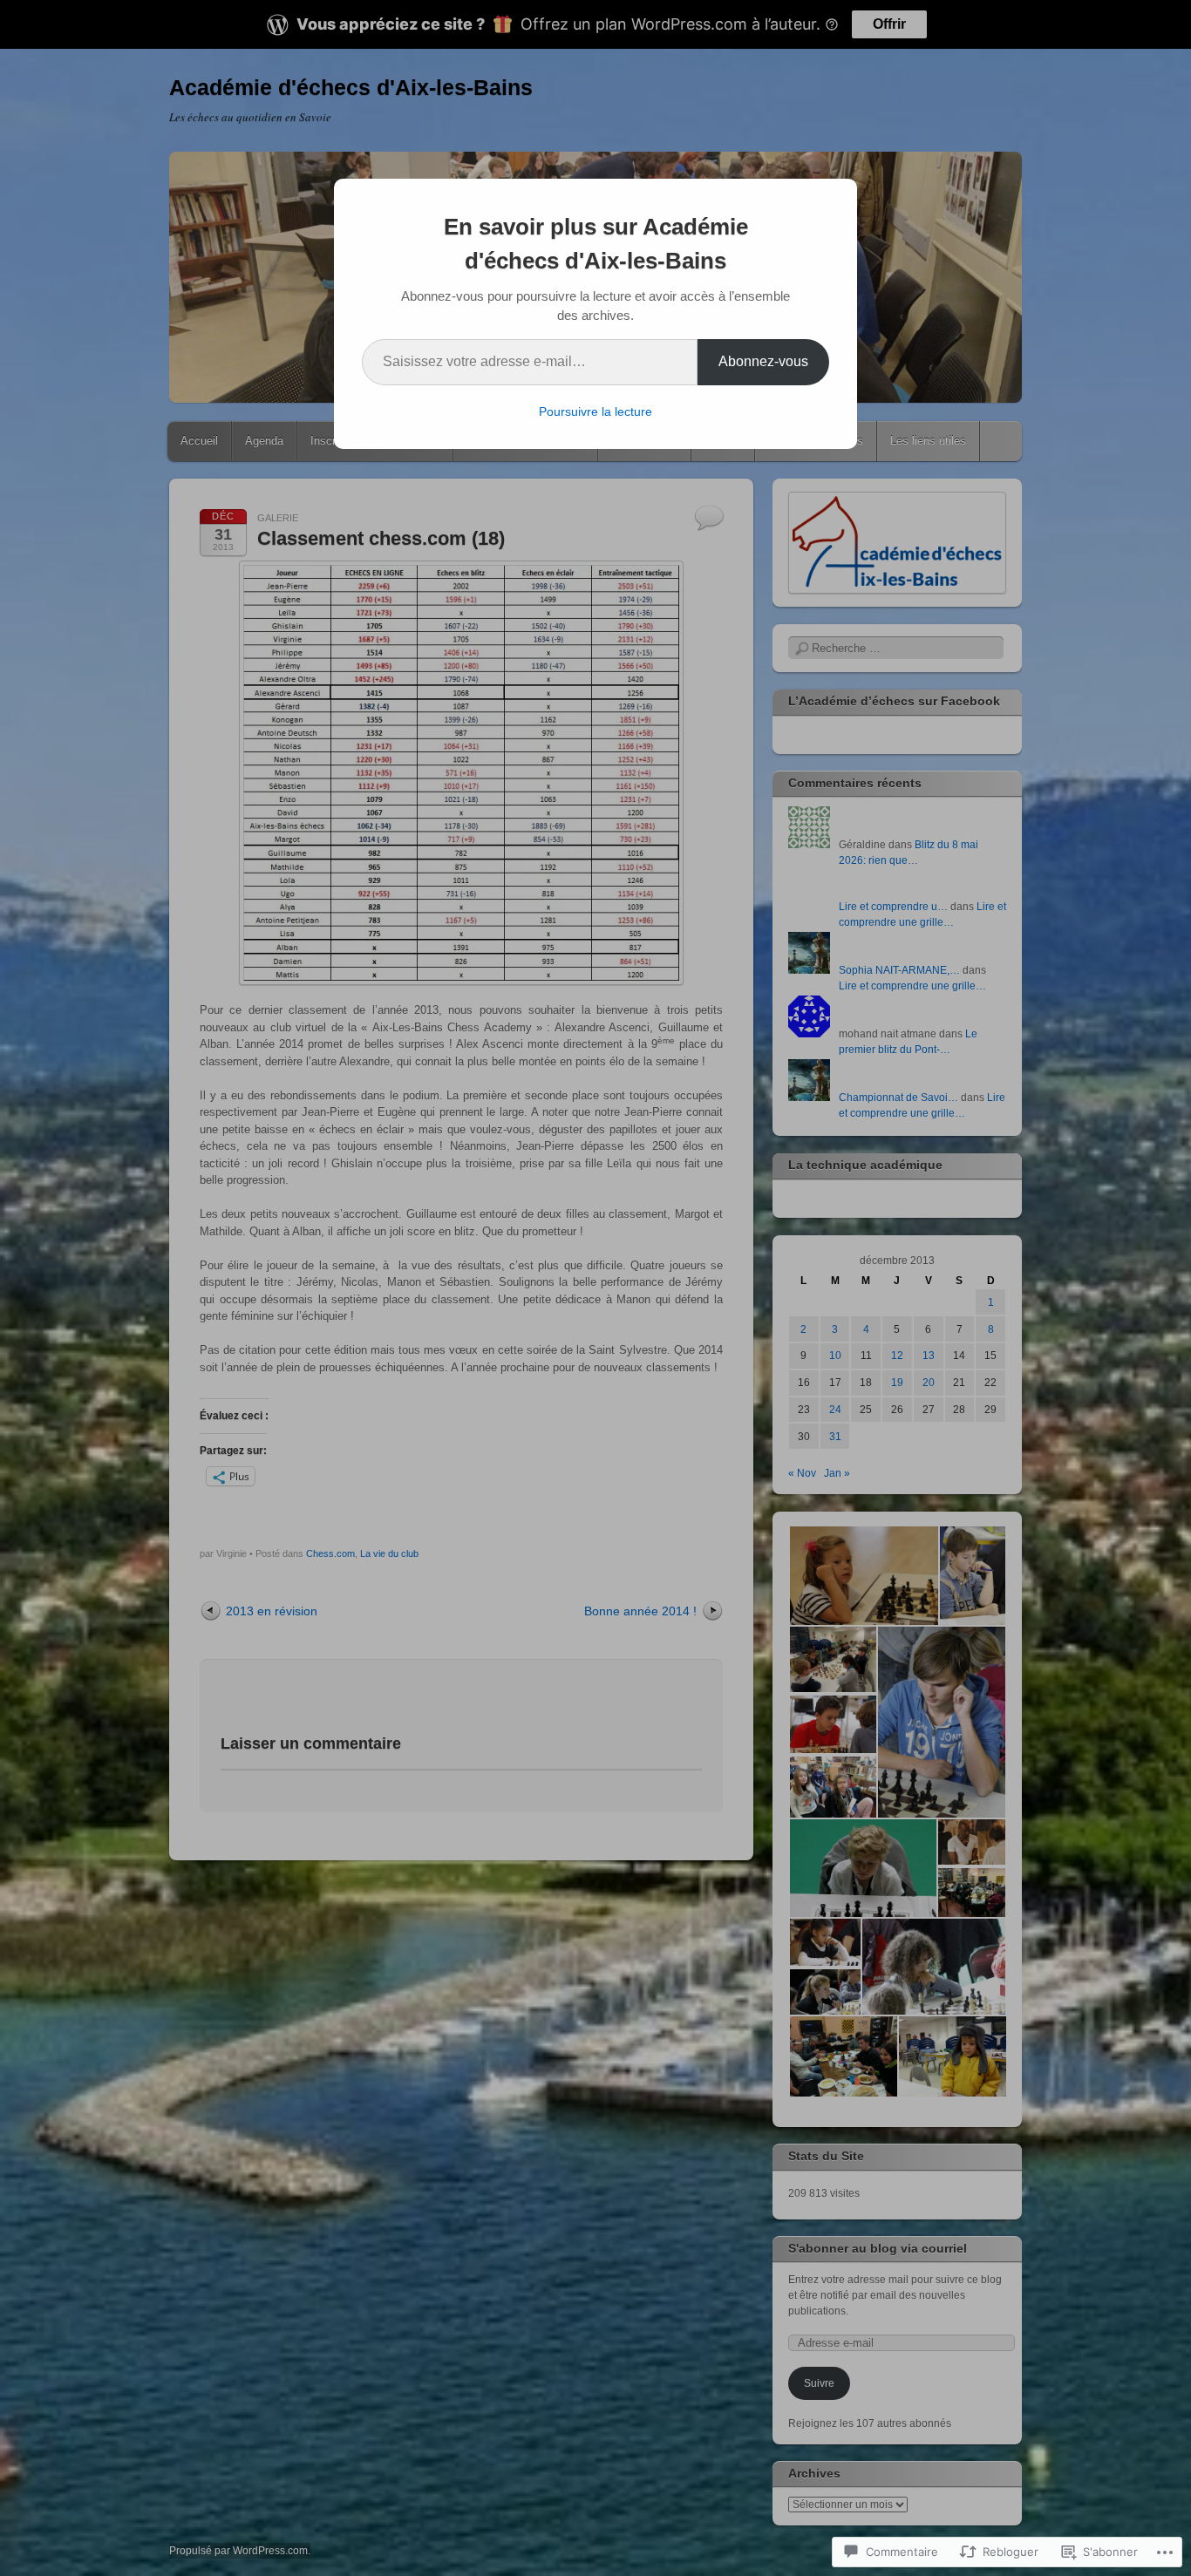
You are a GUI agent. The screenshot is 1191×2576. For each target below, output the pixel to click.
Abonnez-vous (763, 361)
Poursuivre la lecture (595, 411)
